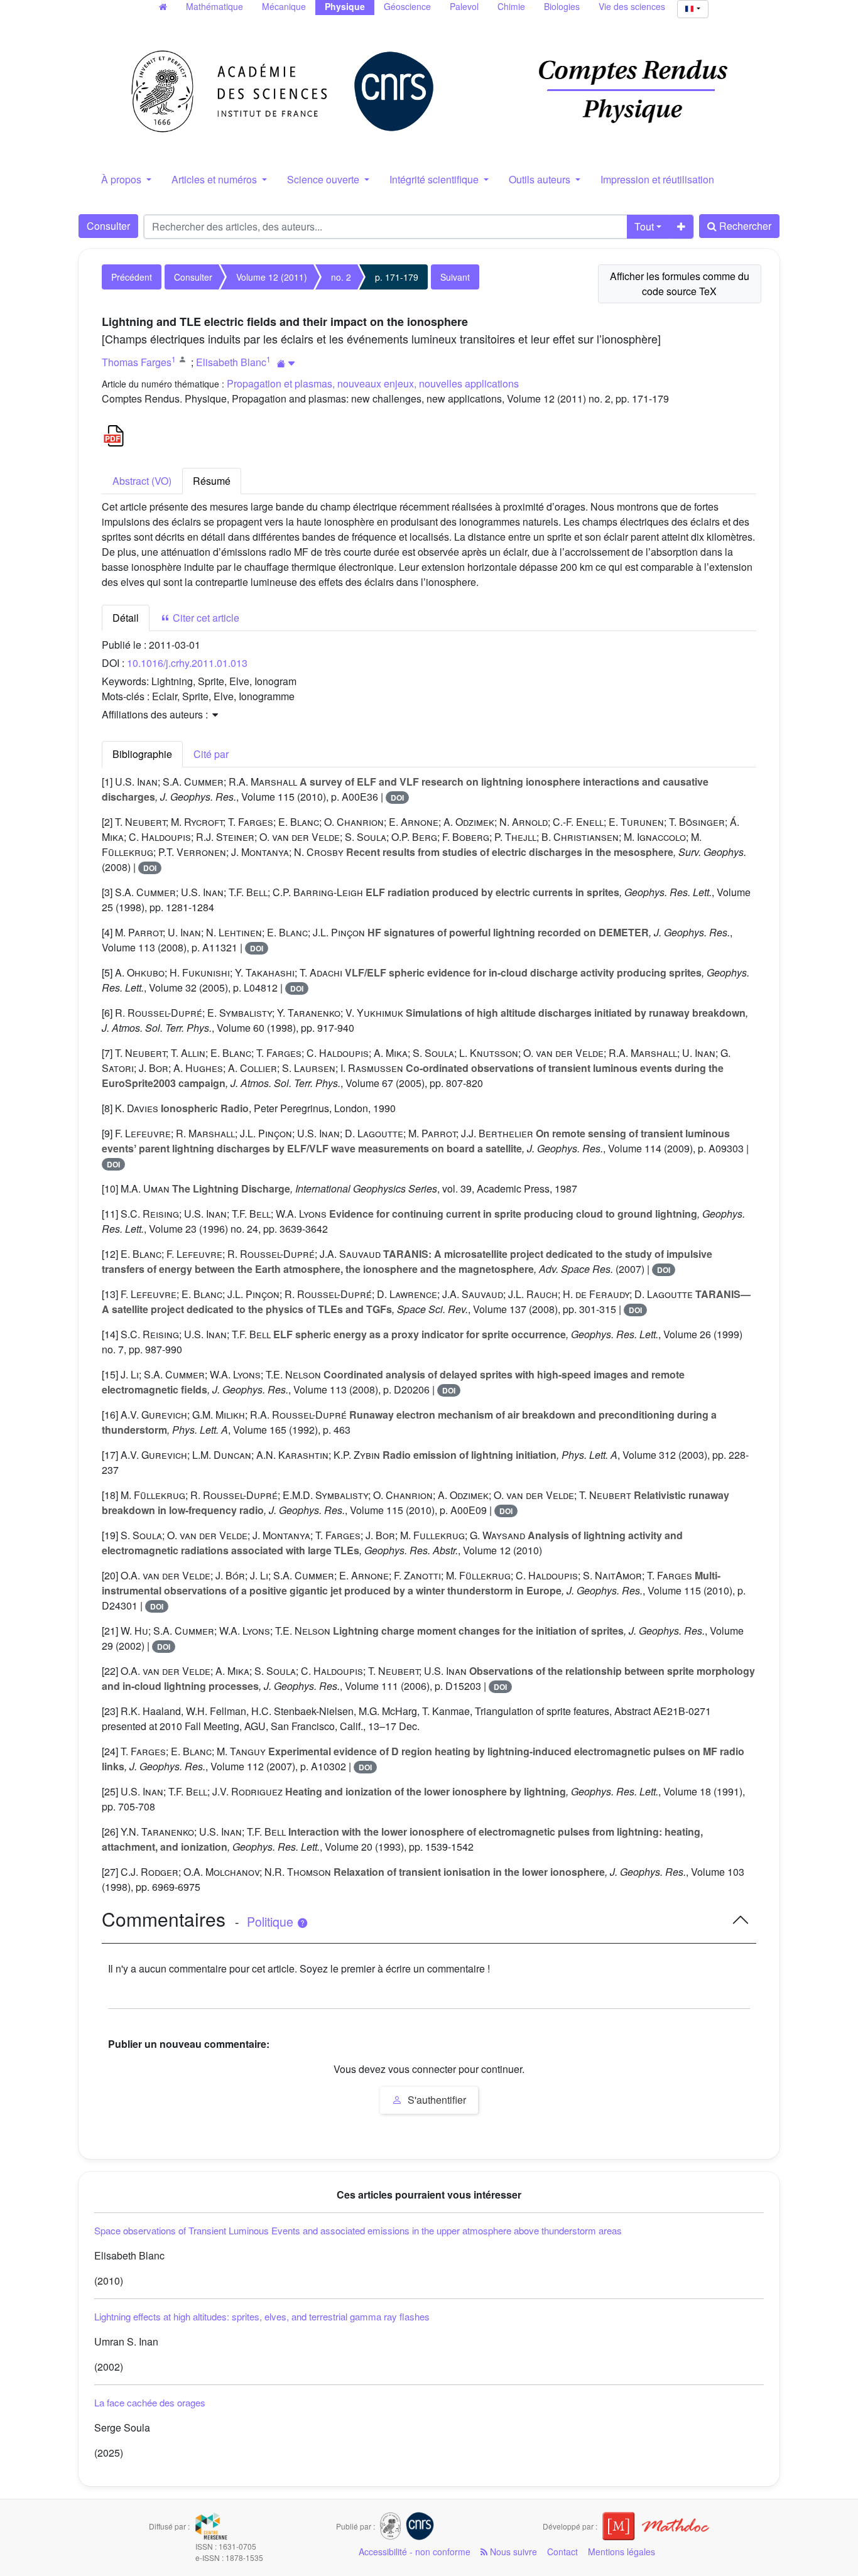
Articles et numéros (215, 179)
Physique (345, 6)
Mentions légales (622, 2552)
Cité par (211, 754)
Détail (126, 618)
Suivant (455, 277)
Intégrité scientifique (435, 179)
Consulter (108, 226)
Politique (272, 1922)
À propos (122, 179)
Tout (644, 226)
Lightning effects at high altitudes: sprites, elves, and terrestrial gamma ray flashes (262, 2316)
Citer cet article (205, 618)
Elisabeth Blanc (231, 362)
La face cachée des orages (150, 2402)
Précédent (132, 277)
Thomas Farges (137, 362)
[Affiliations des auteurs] (286, 363)
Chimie (511, 6)
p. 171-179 (397, 277)
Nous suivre (512, 2552)
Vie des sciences (632, 6)
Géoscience (407, 6)
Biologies (562, 6)
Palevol (464, 6)
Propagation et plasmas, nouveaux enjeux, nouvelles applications (373, 383)
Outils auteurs (541, 179)
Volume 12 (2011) (272, 277)
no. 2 (341, 277)
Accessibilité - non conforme (415, 2552)
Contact (562, 2552)
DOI (397, 798)
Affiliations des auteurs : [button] (156, 714)
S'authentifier (436, 2100)
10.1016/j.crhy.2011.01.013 (187, 663)
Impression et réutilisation (657, 179)
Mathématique (215, 6)
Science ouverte (324, 179)
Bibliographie (142, 754)
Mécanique (284, 6)
